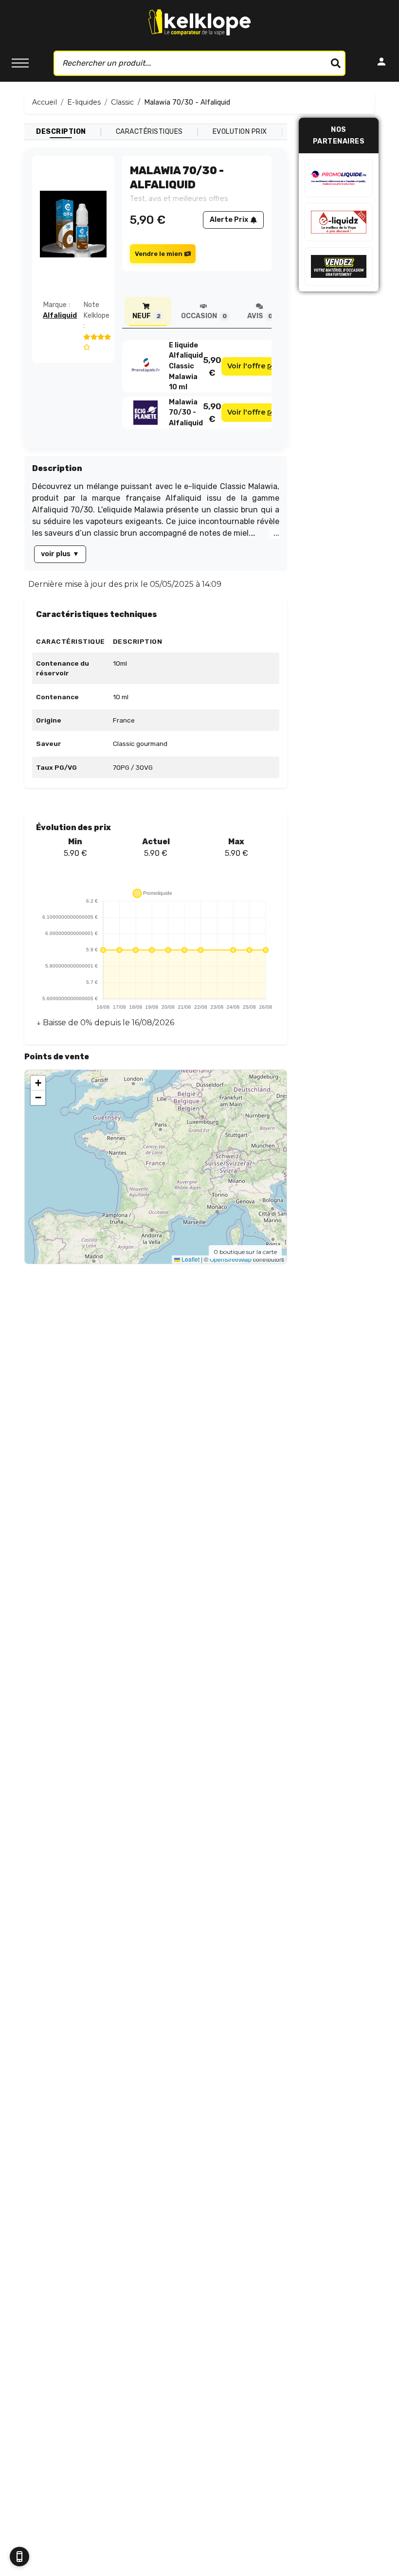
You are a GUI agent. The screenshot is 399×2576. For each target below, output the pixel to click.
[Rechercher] (336, 63)
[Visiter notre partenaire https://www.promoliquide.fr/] (339, 178)
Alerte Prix (229, 220)
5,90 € (212, 366)
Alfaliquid (60, 316)
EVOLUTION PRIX (240, 132)
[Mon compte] (381, 63)
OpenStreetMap (231, 1259)
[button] (38, 1083)
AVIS (260, 316)
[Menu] (20, 63)
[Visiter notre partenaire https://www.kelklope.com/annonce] (339, 266)
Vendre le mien (159, 254)
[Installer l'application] (19, 2557)
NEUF (146, 316)
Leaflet (190, 1259)
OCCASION (204, 316)
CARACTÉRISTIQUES (149, 132)
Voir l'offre (246, 366)
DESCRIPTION (61, 132)
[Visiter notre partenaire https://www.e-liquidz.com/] (339, 222)
